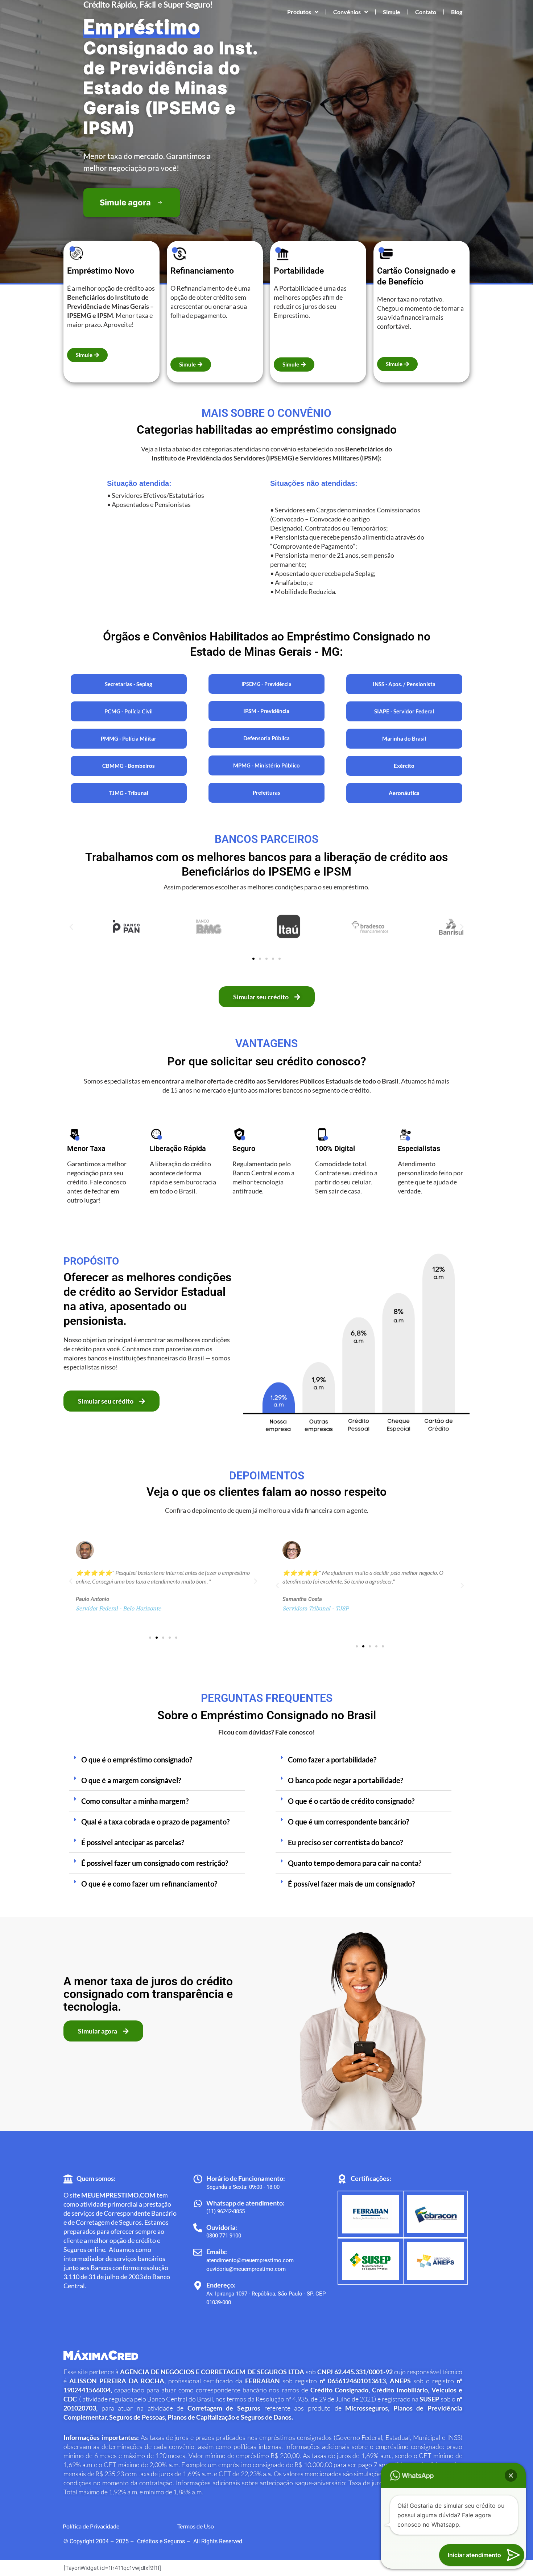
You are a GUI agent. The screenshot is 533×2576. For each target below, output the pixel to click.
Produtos (299, 12)
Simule (392, 12)
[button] (71, 927)
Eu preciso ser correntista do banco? (345, 1842)
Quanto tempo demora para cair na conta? (355, 1863)
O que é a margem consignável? (131, 1780)
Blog (457, 12)
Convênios (347, 12)
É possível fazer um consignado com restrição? (155, 1863)
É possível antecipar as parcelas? (133, 1842)
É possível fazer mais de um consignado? (351, 1884)
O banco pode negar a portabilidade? (346, 1780)
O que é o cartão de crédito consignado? (351, 1801)
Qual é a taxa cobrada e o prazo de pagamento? (155, 1822)
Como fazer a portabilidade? (332, 1760)
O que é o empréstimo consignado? (137, 1760)
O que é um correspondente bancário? (348, 1822)
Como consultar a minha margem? (135, 1801)
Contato (426, 12)
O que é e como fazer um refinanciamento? (149, 1884)
